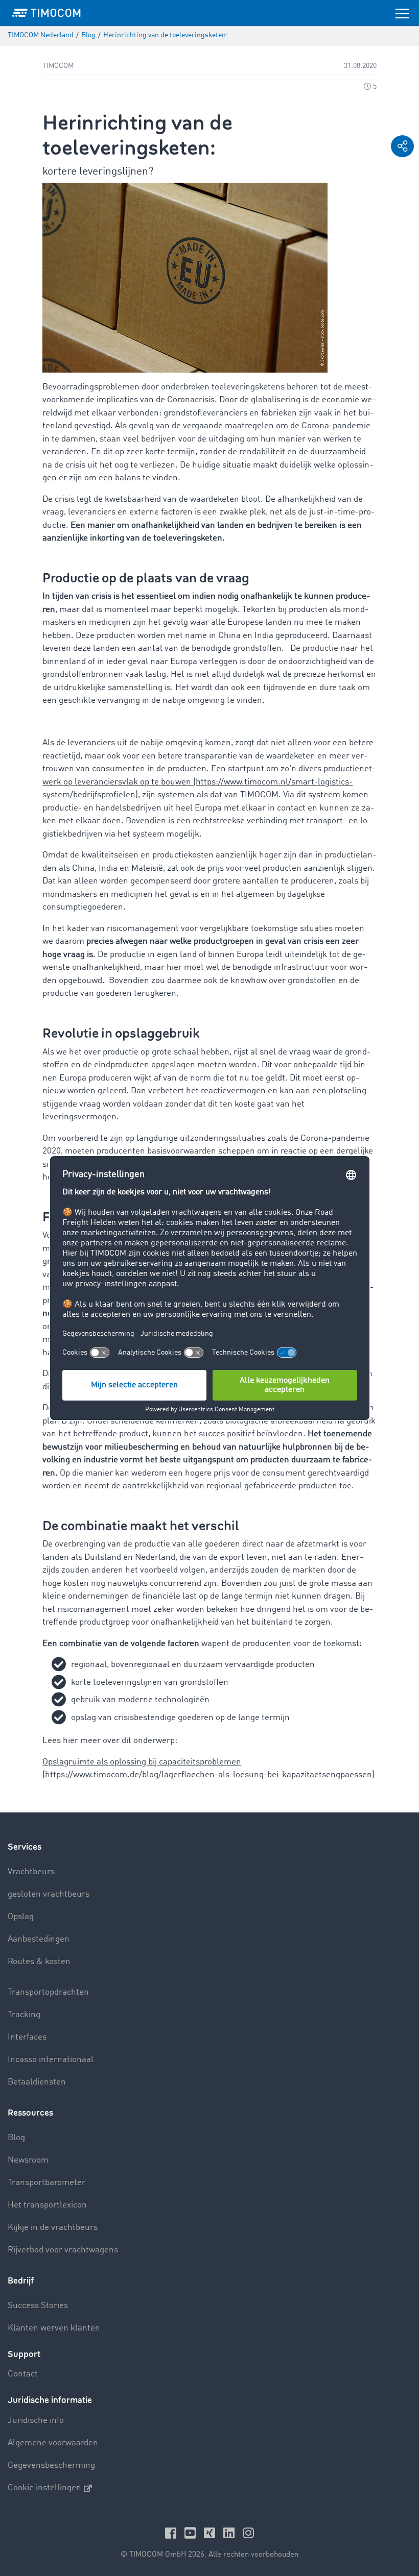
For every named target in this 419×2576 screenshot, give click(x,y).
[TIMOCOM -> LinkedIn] (230, 2533)
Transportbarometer (46, 2183)
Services (25, 1847)
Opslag (21, 1917)
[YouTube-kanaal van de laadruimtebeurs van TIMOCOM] (192, 2533)
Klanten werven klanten (54, 2328)
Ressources (30, 2113)
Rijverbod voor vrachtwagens (63, 2250)
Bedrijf (21, 2281)
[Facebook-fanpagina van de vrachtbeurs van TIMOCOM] (172, 2533)
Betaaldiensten (37, 2082)
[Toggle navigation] (402, 13)
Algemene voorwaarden (53, 2443)
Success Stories (38, 2306)
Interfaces (27, 2037)
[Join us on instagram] (248, 2533)
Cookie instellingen (44, 2488)
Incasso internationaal (51, 2060)
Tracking (24, 2015)
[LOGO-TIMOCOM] (46, 13)
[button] (402, 146)
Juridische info (36, 2421)
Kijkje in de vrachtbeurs (53, 2228)
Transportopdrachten (48, 1992)
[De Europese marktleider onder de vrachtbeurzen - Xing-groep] (211, 2533)
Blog (16, 2138)
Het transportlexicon (47, 2205)
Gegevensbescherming (51, 2465)
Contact (23, 2374)
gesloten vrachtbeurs (49, 1894)
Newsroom (28, 2160)
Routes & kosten (39, 1962)
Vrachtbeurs (31, 1872)
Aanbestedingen (39, 1939)
